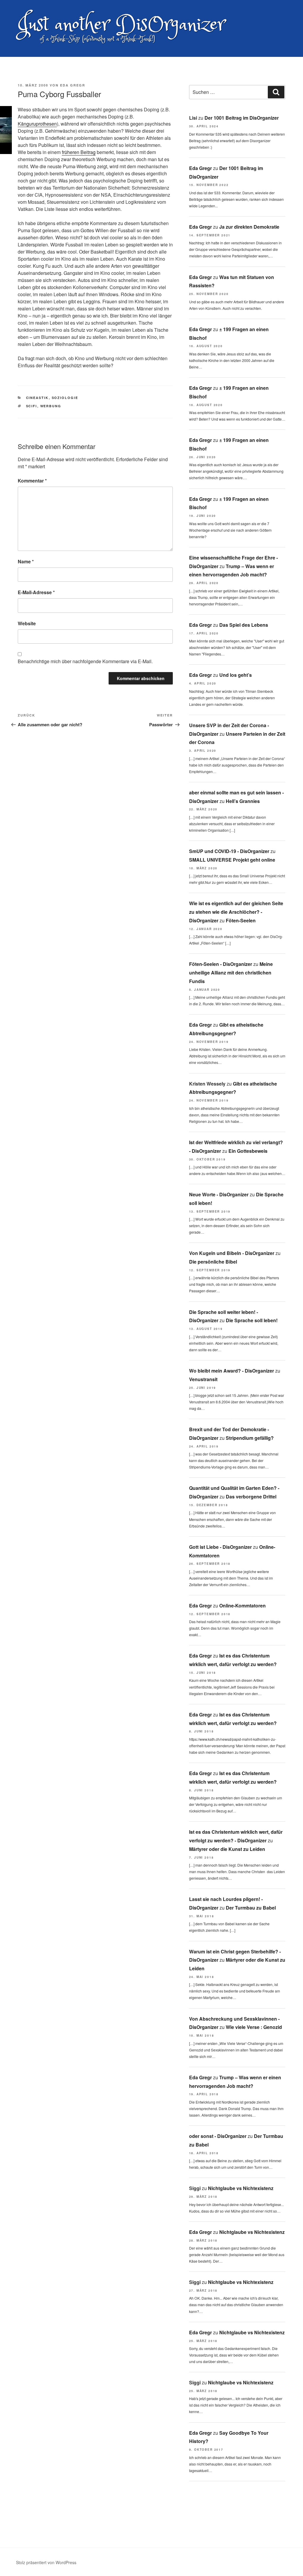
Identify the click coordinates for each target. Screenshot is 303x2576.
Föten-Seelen (241, 920)
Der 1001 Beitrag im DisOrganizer (242, 118)
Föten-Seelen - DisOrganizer (221, 964)
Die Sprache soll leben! (252, 1320)
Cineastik (37, 398)
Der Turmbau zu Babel (251, 1908)
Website (27, 623)
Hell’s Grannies (243, 801)
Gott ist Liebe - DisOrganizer (220, 1547)
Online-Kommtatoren (242, 1606)
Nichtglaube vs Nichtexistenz (241, 2188)
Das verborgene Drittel (251, 1497)
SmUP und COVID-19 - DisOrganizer (229, 851)
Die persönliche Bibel (213, 1262)
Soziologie (65, 398)
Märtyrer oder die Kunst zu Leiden (227, 1849)
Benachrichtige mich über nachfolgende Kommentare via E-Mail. (85, 661)
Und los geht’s (236, 675)
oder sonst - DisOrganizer (218, 2136)
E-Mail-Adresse (36, 592)
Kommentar (32, 481)
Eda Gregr (73, 85)
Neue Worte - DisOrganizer (219, 1194)
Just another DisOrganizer (121, 25)
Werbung (51, 406)
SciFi (32, 406)
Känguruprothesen (37, 124)
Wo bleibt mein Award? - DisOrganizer (232, 1371)
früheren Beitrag (79, 152)
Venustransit (203, 1379)
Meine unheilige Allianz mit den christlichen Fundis (231, 973)
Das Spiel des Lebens (244, 625)
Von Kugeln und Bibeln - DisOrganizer (232, 1253)
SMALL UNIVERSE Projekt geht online (232, 860)
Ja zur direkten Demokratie (249, 227)
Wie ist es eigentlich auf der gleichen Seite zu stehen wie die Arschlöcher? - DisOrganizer (236, 912)
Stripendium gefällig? (250, 1438)
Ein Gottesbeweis (248, 1151)
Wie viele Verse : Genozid (254, 2027)
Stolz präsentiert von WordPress (46, 2562)
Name (26, 561)
